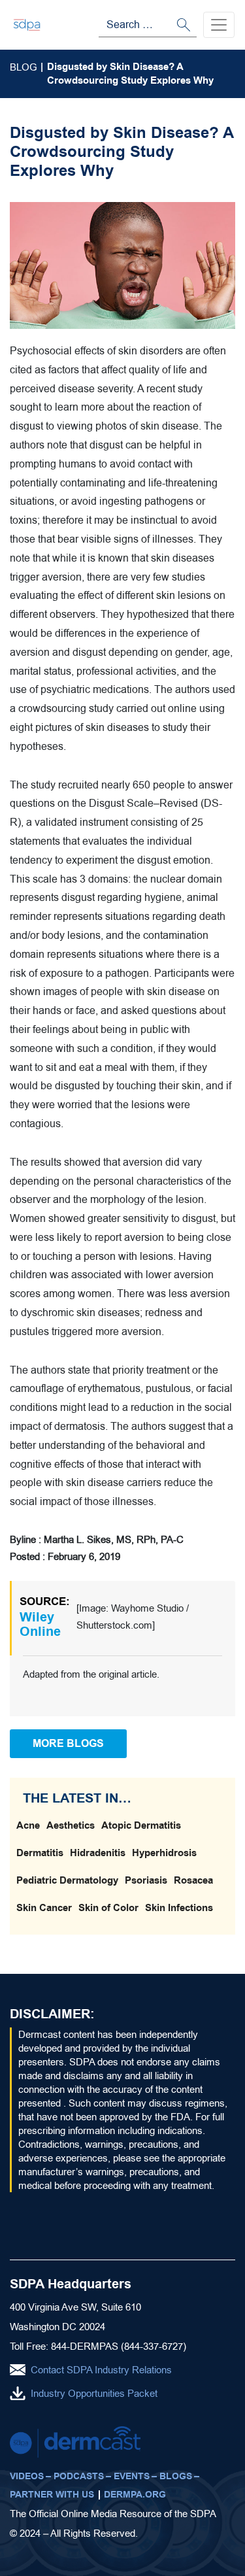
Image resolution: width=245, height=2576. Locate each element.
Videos (27, 2476)
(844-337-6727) (154, 2346)
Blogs (176, 2476)
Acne (28, 1825)
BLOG (24, 67)
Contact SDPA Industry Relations (101, 2370)
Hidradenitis (98, 1853)
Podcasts (79, 2476)
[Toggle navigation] (219, 25)
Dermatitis (40, 1853)
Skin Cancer (44, 1908)
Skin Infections (179, 1908)
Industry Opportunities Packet (94, 2393)
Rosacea (193, 1880)
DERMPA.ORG (135, 2495)
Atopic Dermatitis (141, 1825)
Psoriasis (146, 1880)
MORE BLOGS (68, 1743)
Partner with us (52, 2495)
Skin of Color (108, 1908)
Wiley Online (40, 1624)
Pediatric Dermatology (67, 1880)
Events (132, 2476)
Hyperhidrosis (164, 1853)
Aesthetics (71, 1825)
